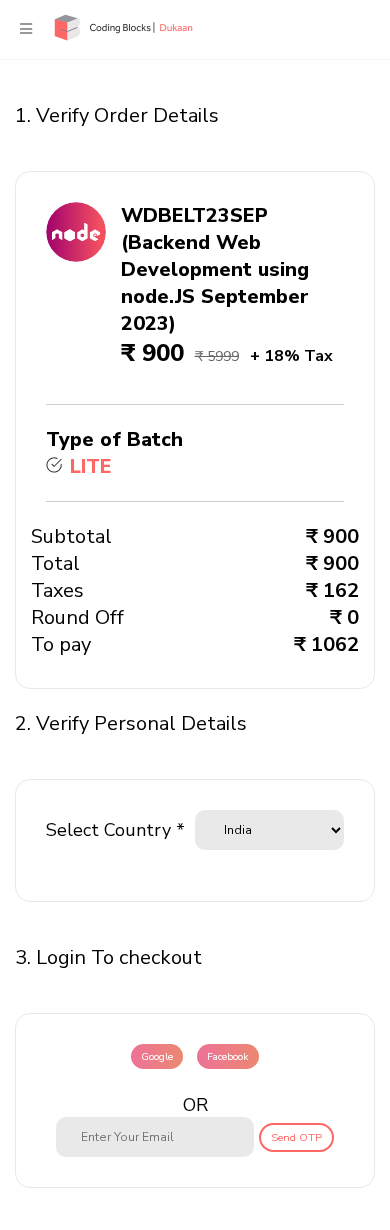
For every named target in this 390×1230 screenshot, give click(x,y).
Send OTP (296, 1137)
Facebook (228, 1056)
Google (157, 1056)
